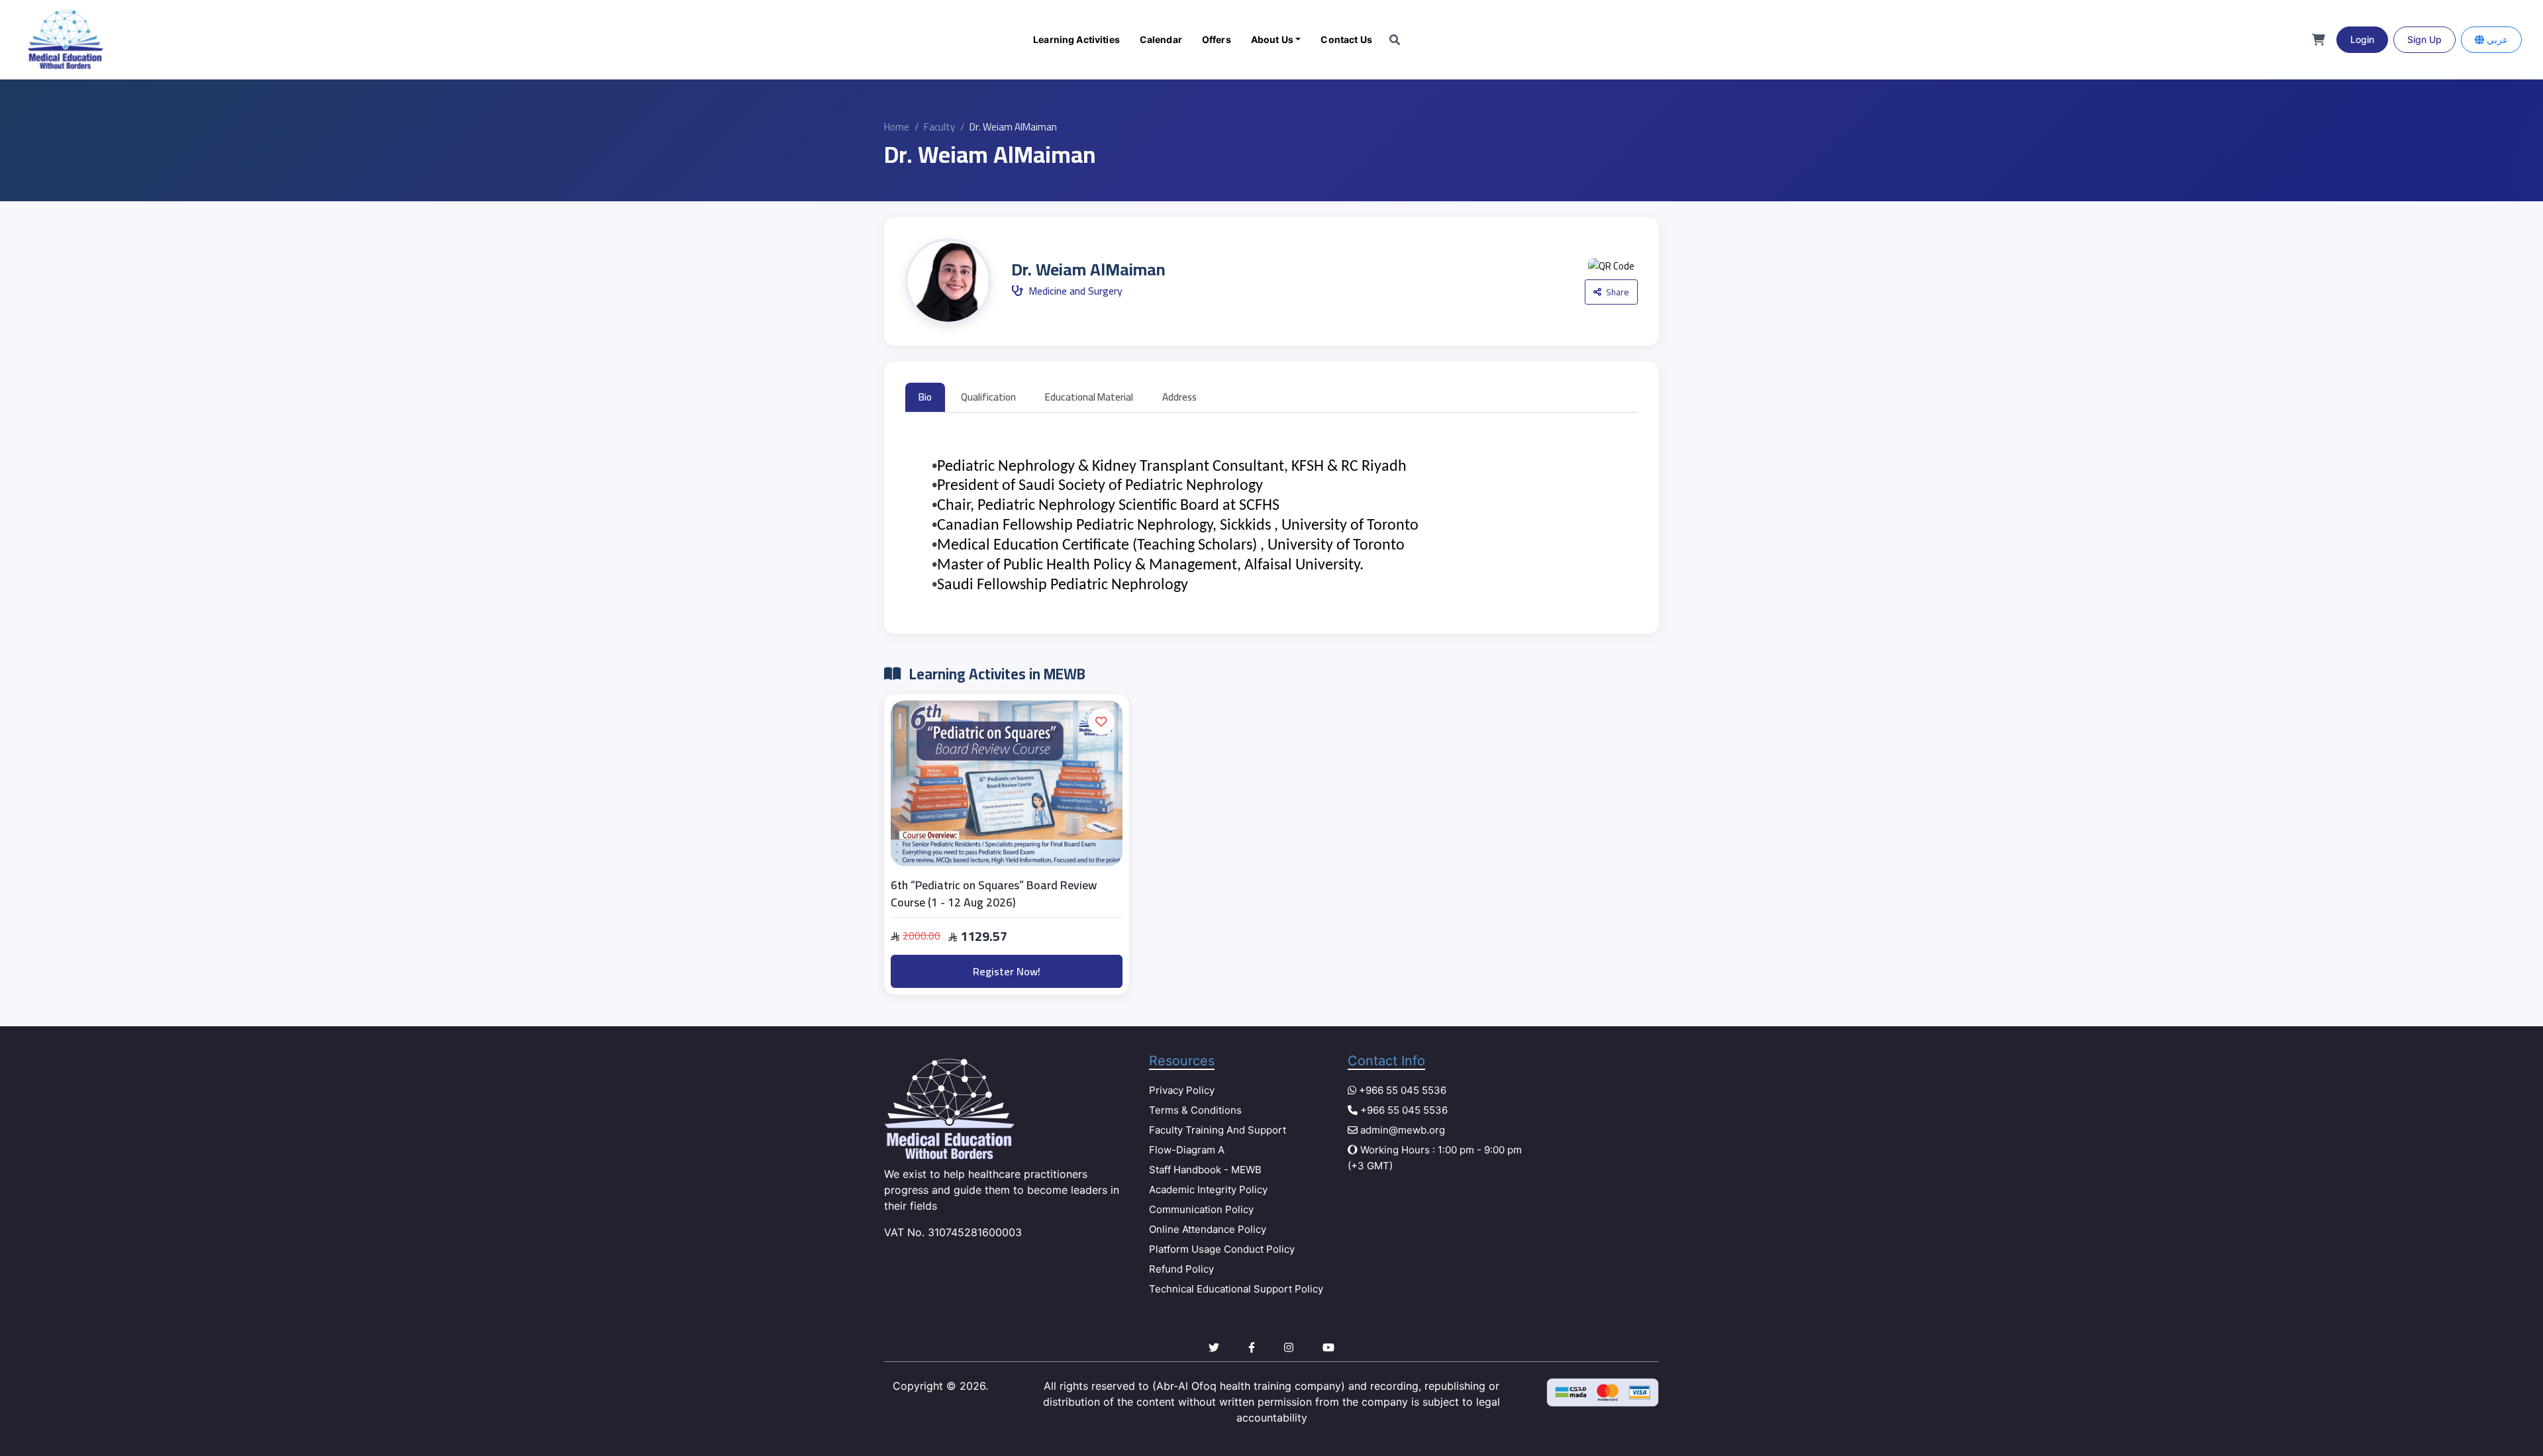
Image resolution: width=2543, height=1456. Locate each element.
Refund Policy (1181, 1269)
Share (1617, 292)
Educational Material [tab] (1089, 397)
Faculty (939, 127)
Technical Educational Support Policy (1236, 1289)
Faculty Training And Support (1218, 1130)
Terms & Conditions (1195, 1110)
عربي (2496, 39)
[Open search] (1395, 40)
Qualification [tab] (988, 397)
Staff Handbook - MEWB (1205, 1170)
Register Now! (1007, 971)
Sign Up (2424, 39)
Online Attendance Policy (1208, 1229)
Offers (1217, 39)
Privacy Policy (1182, 1090)
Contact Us (1346, 39)
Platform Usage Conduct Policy (1222, 1249)
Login (2362, 39)
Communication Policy (1201, 1209)
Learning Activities (1076, 39)
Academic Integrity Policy (1208, 1189)
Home (897, 127)
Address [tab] (1179, 397)
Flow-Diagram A (1187, 1150)
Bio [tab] (925, 397)
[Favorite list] (1101, 722)
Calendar (1161, 39)
